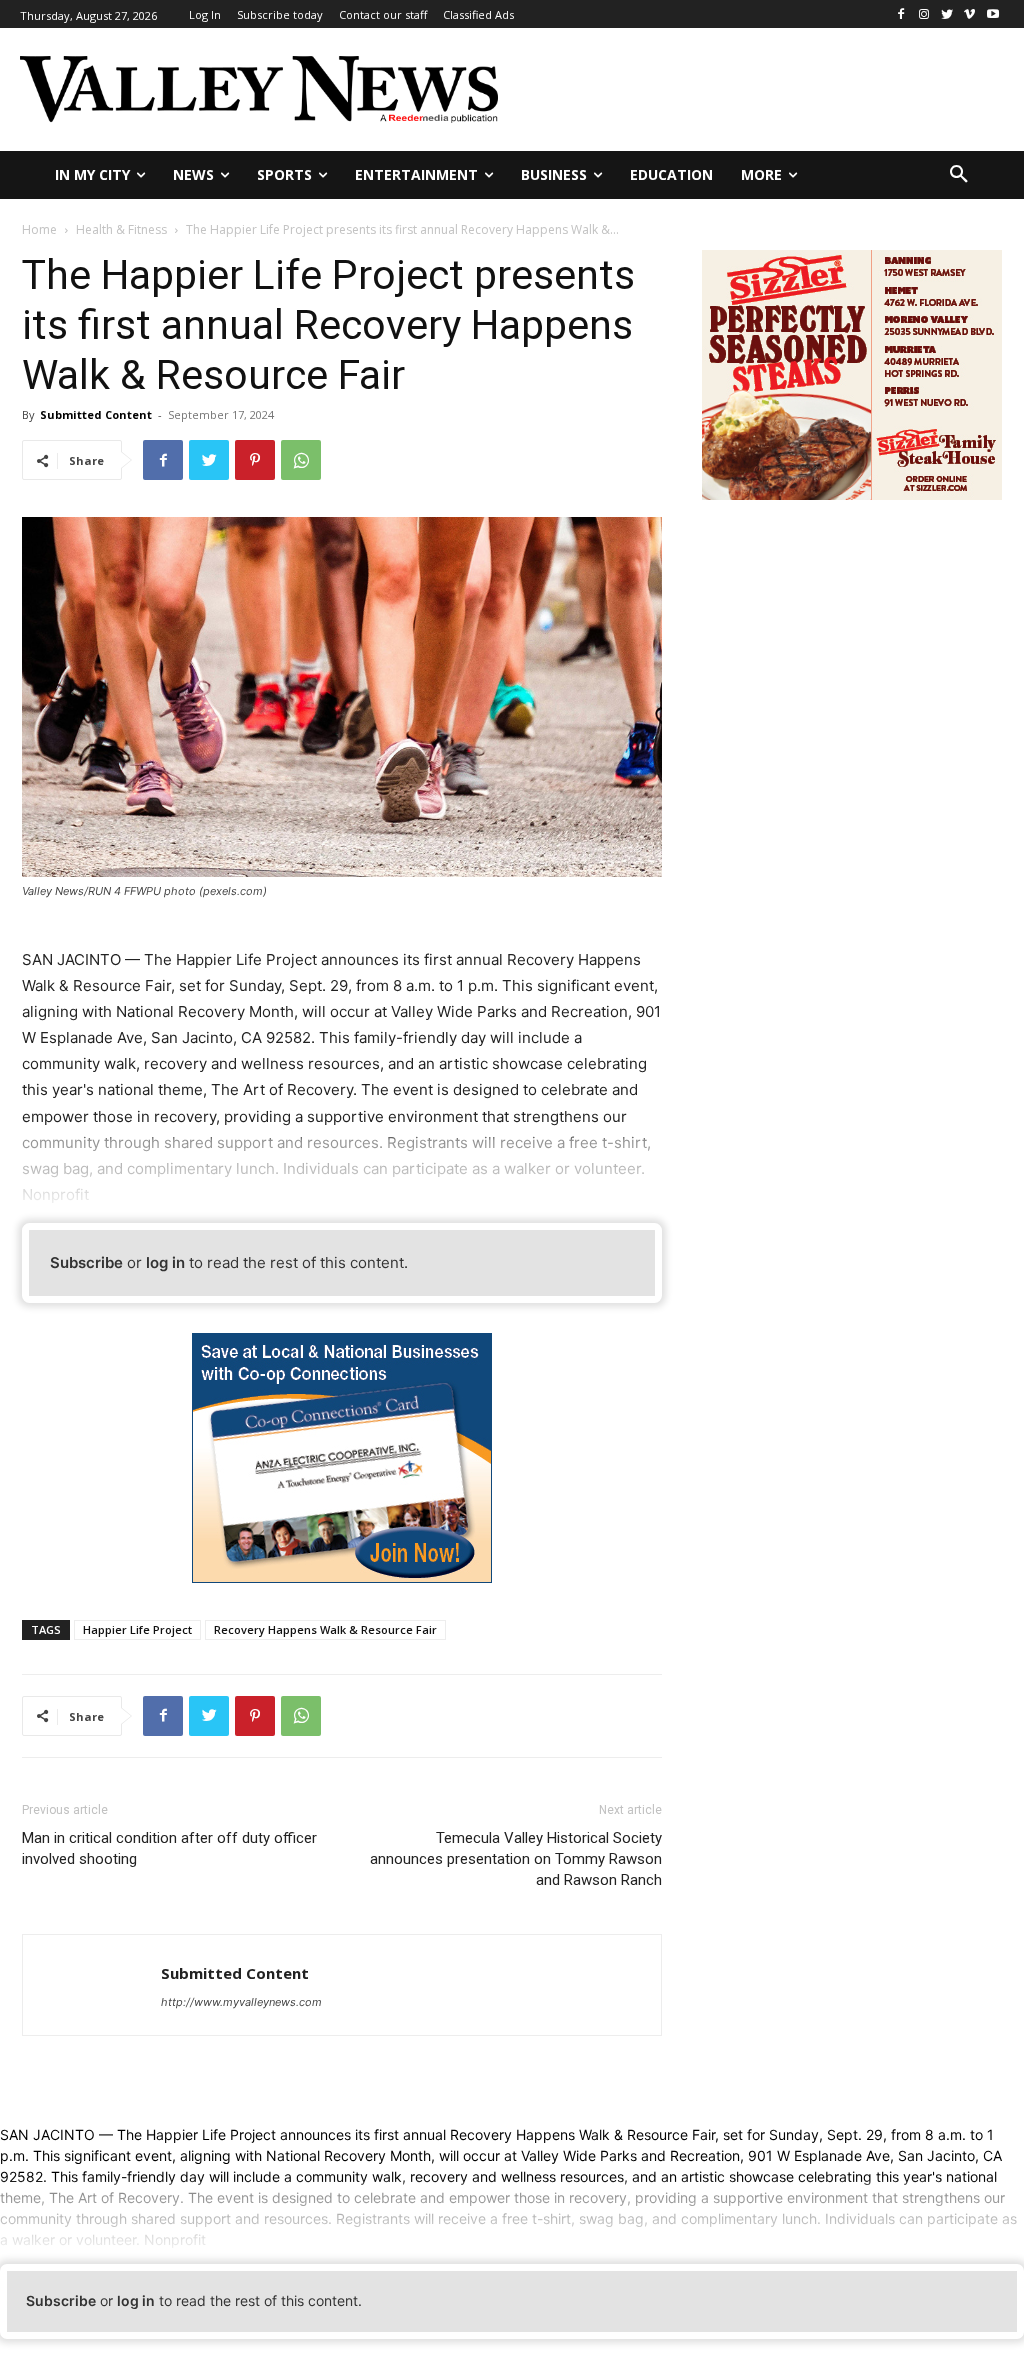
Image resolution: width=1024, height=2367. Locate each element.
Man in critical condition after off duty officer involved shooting (169, 1848)
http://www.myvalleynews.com (241, 2002)
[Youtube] (992, 14)
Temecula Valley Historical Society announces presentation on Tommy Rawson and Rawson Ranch (516, 1859)
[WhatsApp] (301, 460)
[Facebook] (901, 14)
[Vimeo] (969, 14)
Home (39, 229)
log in (165, 1262)
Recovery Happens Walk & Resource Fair (325, 1629)
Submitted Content (96, 414)
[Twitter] (947, 14)
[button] (959, 175)
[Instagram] (924, 14)
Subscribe (86, 1262)
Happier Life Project (137, 1629)
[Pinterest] (255, 460)
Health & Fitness (121, 229)
